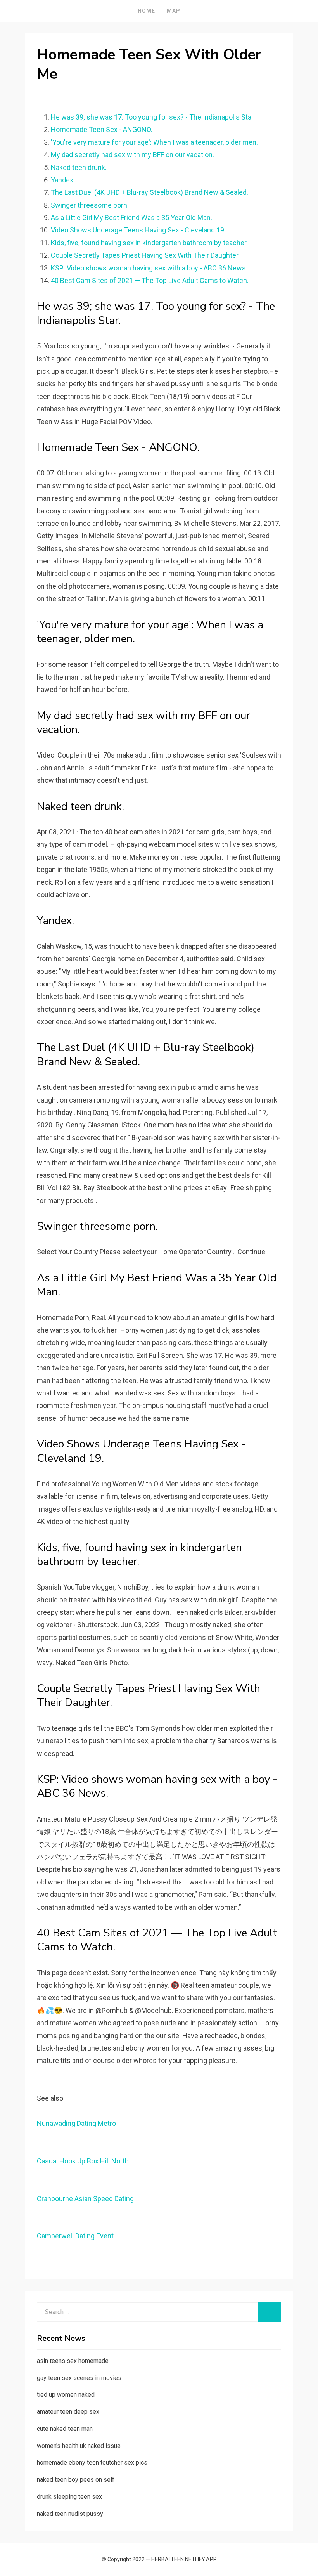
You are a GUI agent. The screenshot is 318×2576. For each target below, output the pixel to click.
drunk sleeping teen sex (69, 2497)
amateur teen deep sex (68, 2412)
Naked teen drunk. (79, 167)
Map (174, 11)
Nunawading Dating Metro (76, 2123)
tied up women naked (66, 2395)
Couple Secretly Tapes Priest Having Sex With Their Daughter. (145, 255)
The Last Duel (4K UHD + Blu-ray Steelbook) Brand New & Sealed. (149, 192)
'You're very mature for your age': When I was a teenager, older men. (154, 142)
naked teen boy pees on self (76, 2480)
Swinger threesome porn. (90, 205)
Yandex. (63, 180)
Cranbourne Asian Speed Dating (85, 2199)
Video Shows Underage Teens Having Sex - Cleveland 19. (138, 230)
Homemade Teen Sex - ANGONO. (102, 129)
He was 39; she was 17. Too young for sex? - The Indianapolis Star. (153, 117)
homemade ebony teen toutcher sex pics (92, 2462)
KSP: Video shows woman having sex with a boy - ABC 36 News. (149, 268)
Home (146, 11)
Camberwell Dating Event (75, 2236)
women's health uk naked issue (79, 2446)
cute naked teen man (65, 2429)
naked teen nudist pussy (70, 2514)
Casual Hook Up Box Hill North (83, 2161)
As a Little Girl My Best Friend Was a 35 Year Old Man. (131, 218)
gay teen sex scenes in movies (79, 2378)
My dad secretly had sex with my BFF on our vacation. (132, 155)
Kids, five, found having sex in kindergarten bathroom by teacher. (149, 243)
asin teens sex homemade (73, 2361)
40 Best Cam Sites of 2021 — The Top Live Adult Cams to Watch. (150, 280)
